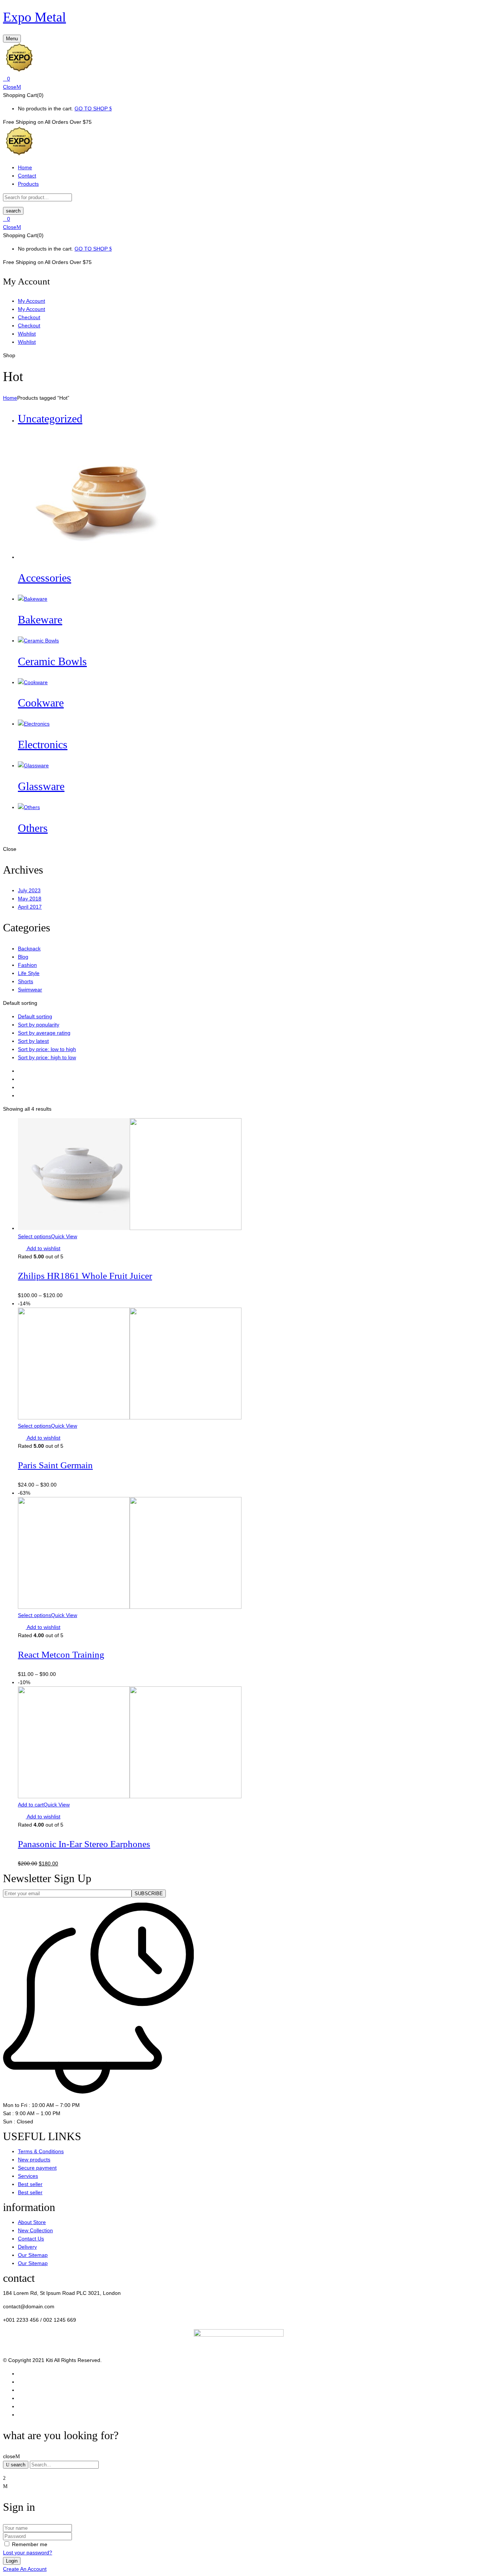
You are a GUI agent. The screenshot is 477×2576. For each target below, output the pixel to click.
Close (10, 87)
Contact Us (31, 2239)
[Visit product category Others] (29, 807)
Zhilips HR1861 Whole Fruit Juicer (85, 1276)
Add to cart (31, 1805)
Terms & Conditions (41, 2151)
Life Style (29, 973)
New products (34, 2160)
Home (10, 398)
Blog (23, 957)
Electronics (43, 744)
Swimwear (30, 990)
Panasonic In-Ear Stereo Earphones (84, 1844)
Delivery (27, 2247)
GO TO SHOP (92, 108)
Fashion (27, 965)
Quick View (64, 1236)
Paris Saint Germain (55, 1465)
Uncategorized (50, 419)
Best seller (30, 2184)
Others (33, 828)
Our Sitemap (33, 2255)
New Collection (35, 2230)
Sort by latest (33, 1041)
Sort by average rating (44, 1033)
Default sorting (35, 1016)
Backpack (29, 949)
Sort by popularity (39, 1025)
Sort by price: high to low (47, 1057)
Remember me (30, 2544)
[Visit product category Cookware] (33, 682)
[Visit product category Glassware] (33, 765)
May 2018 (30, 899)
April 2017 (30, 907)
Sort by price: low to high (47, 1049)
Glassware (41, 786)
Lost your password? (28, 2553)
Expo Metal (34, 17)
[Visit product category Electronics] (34, 724)
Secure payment (37, 2168)
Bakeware (40, 619)
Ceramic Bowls (52, 661)
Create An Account (25, 2569)
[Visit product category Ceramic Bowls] (38, 641)
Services (28, 2176)
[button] (238, 79)
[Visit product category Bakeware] (33, 599)
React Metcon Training (61, 1655)
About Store (32, 2222)
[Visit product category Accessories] (94, 557)
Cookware (41, 703)
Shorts (26, 981)
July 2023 (29, 890)
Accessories (45, 578)
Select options (34, 1236)
